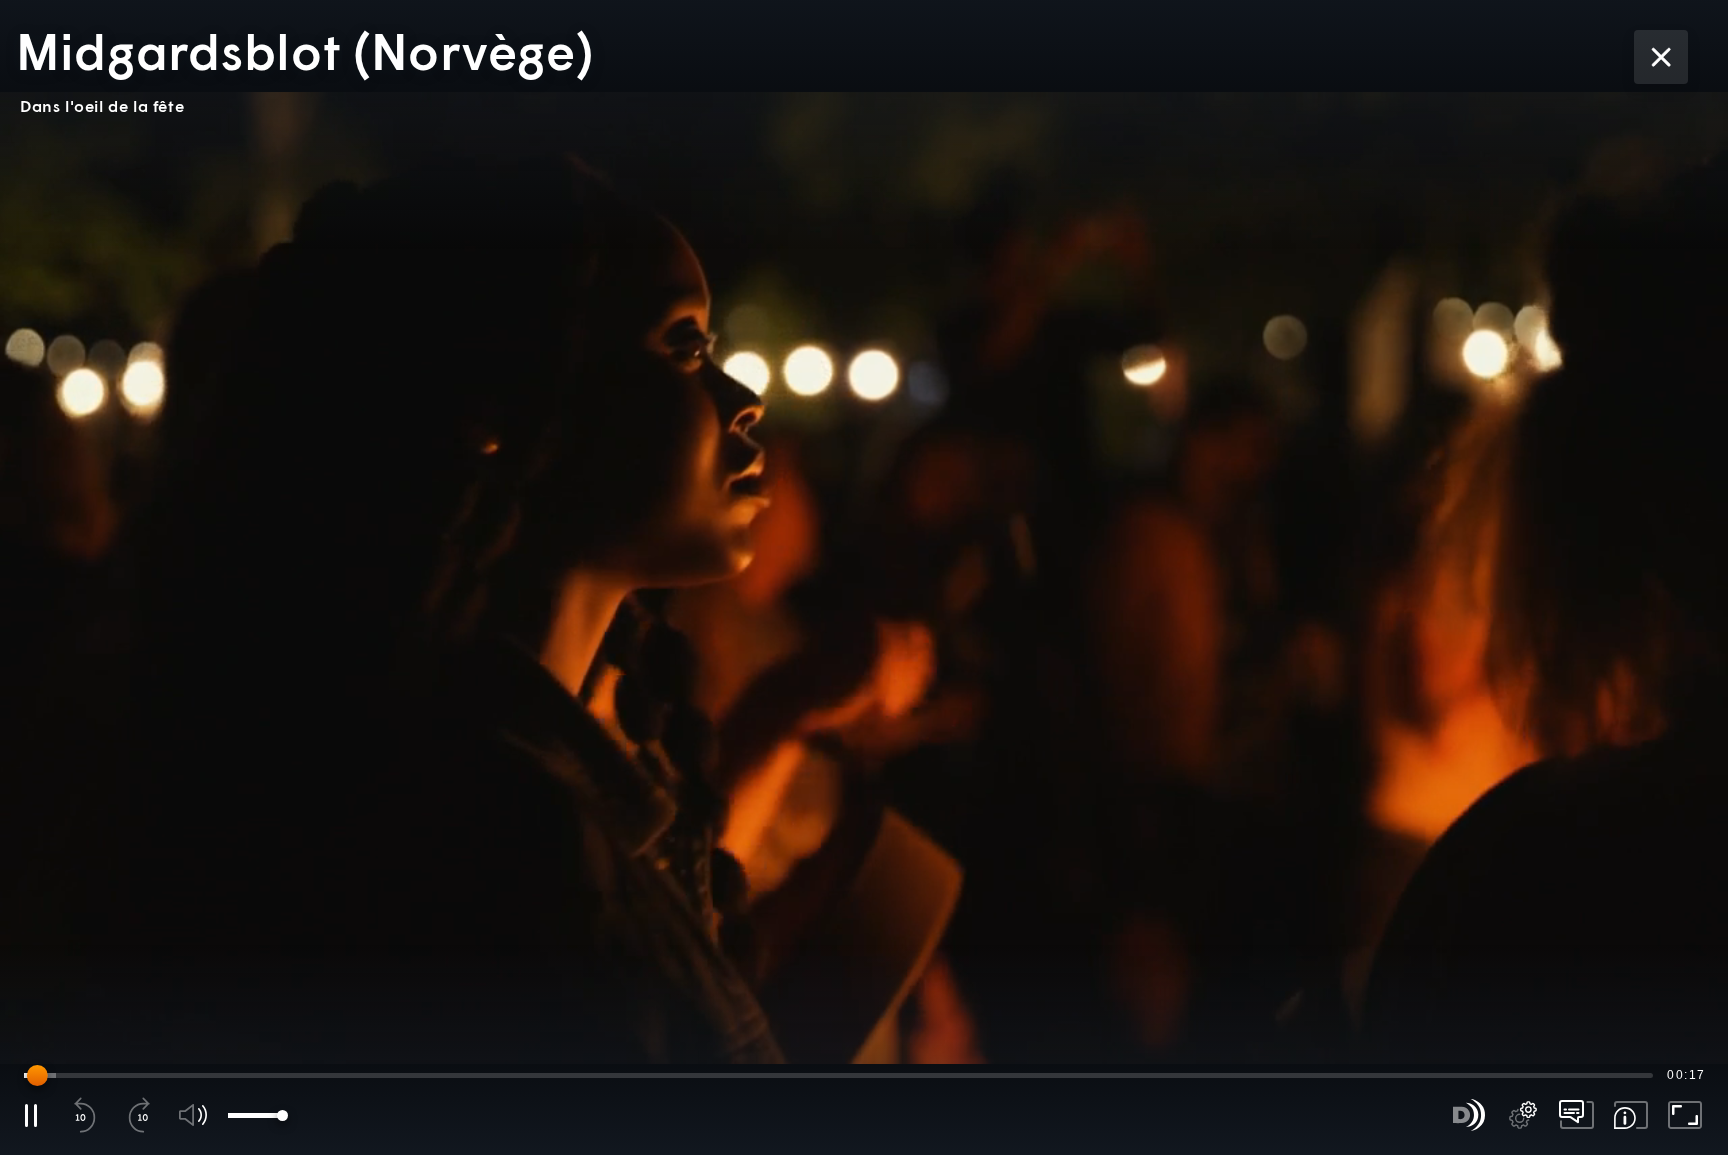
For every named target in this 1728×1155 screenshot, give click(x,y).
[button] (864, 577)
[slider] (838, 1075)
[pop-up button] (1523, 1115)
